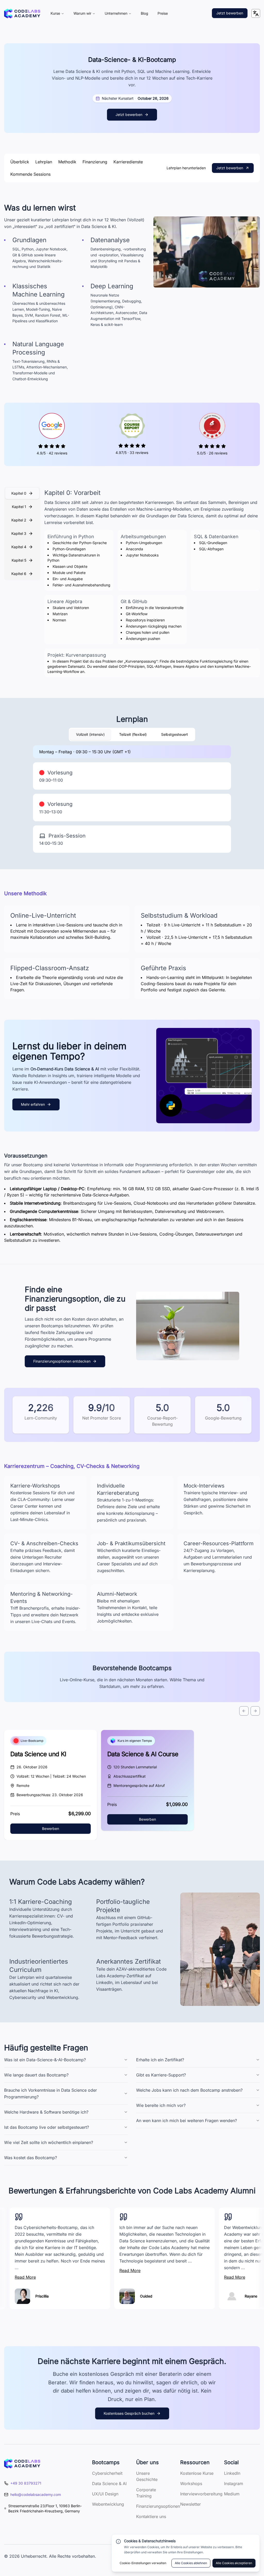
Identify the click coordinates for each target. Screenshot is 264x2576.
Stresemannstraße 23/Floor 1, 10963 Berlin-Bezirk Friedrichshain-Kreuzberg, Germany (45, 2508)
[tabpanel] (152, 583)
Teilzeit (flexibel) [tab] (133, 734)
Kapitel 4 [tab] (19, 547)
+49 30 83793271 (26, 2483)
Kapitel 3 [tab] (19, 533)
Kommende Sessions (30, 174)
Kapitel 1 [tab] (19, 507)
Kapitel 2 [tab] (19, 520)
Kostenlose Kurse (197, 2473)
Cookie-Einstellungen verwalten (143, 2563)
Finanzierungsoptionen (158, 2506)
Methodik (67, 162)
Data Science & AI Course (143, 1754)
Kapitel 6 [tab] (19, 574)
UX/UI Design (105, 2494)
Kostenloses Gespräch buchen (129, 2413)
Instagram (234, 2484)
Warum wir (82, 13)
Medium (232, 2494)
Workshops (191, 2484)
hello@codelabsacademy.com (36, 2494)
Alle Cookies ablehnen (191, 2563)
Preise (163, 13)
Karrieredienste (128, 162)
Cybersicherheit (107, 2473)
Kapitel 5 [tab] (19, 560)
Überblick (20, 162)
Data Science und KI (38, 1754)
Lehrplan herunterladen (186, 168)
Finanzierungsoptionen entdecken (62, 1361)
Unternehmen (116, 13)
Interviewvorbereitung (201, 2494)
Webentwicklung (108, 2504)
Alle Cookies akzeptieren (234, 2563)
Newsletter (191, 2504)
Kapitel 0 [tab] (19, 493)
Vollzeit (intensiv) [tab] (90, 734)
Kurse (55, 13)
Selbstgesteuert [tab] (175, 734)
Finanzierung (95, 162)
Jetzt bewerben (230, 13)
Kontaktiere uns (151, 2516)
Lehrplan (44, 162)
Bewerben (51, 1828)
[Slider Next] (255, 1711)
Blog (145, 13)
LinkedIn (232, 2473)
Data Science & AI (109, 2484)
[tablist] (22, 534)
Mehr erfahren (33, 1104)
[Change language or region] (256, 13)
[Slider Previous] (244, 1711)
